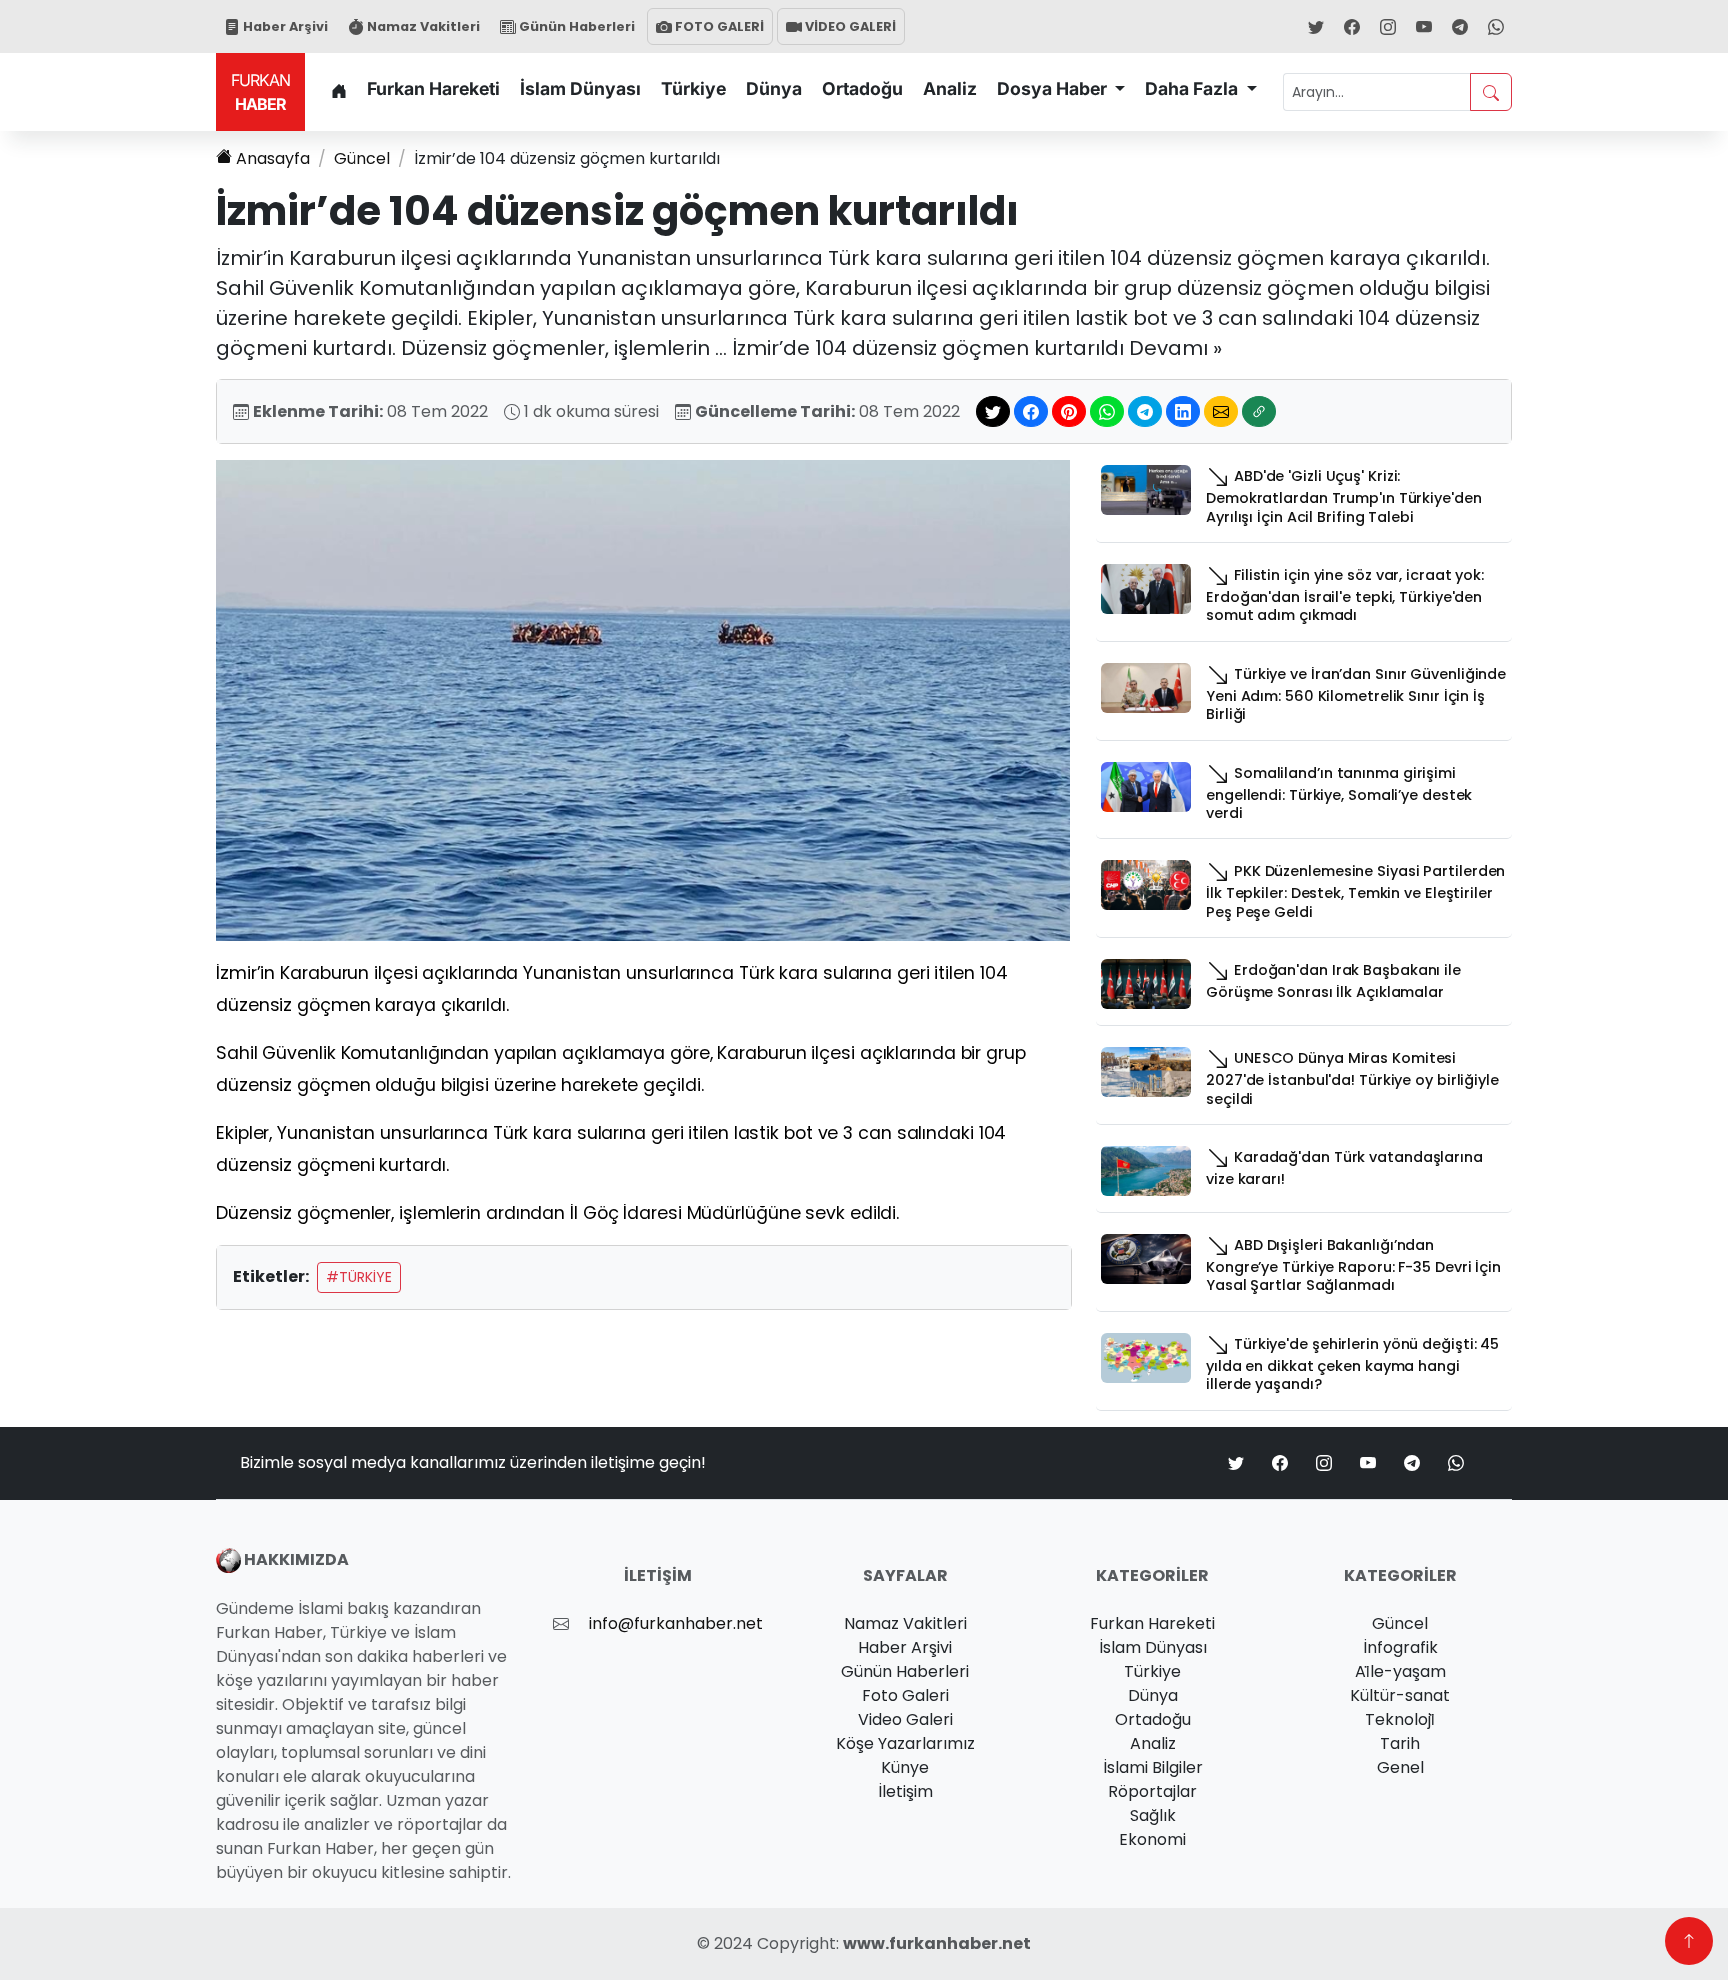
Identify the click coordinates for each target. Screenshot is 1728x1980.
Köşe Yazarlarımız (905, 1743)
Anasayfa (273, 158)
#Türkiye (359, 1277)
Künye (905, 1767)
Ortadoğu (862, 88)
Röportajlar (1152, 1791)
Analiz (950, 88)
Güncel (362, 158)
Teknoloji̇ (1400, 1719)
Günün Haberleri (575, 26)
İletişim (905, 1791)
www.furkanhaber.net (937, 1943)
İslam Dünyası (580, 88)
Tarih (1400, 1743)
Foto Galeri (905, 1695)
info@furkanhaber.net (676, 1623)
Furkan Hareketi (433, 88)
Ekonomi (1152, 1839)
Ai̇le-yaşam (1400, 1671)
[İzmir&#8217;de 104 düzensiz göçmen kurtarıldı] (643, 699)
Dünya (774, 88)
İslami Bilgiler (1153, 1767)
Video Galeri (905, 1719)
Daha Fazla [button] (1193, 88)
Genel (1400, 1767)
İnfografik (1400, 1647)
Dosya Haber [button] (1054, 88)
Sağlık (1153, 1815)
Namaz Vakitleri (422, 26)
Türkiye (693, 88)
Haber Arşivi (284, 26)
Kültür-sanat (1400, 1695)
